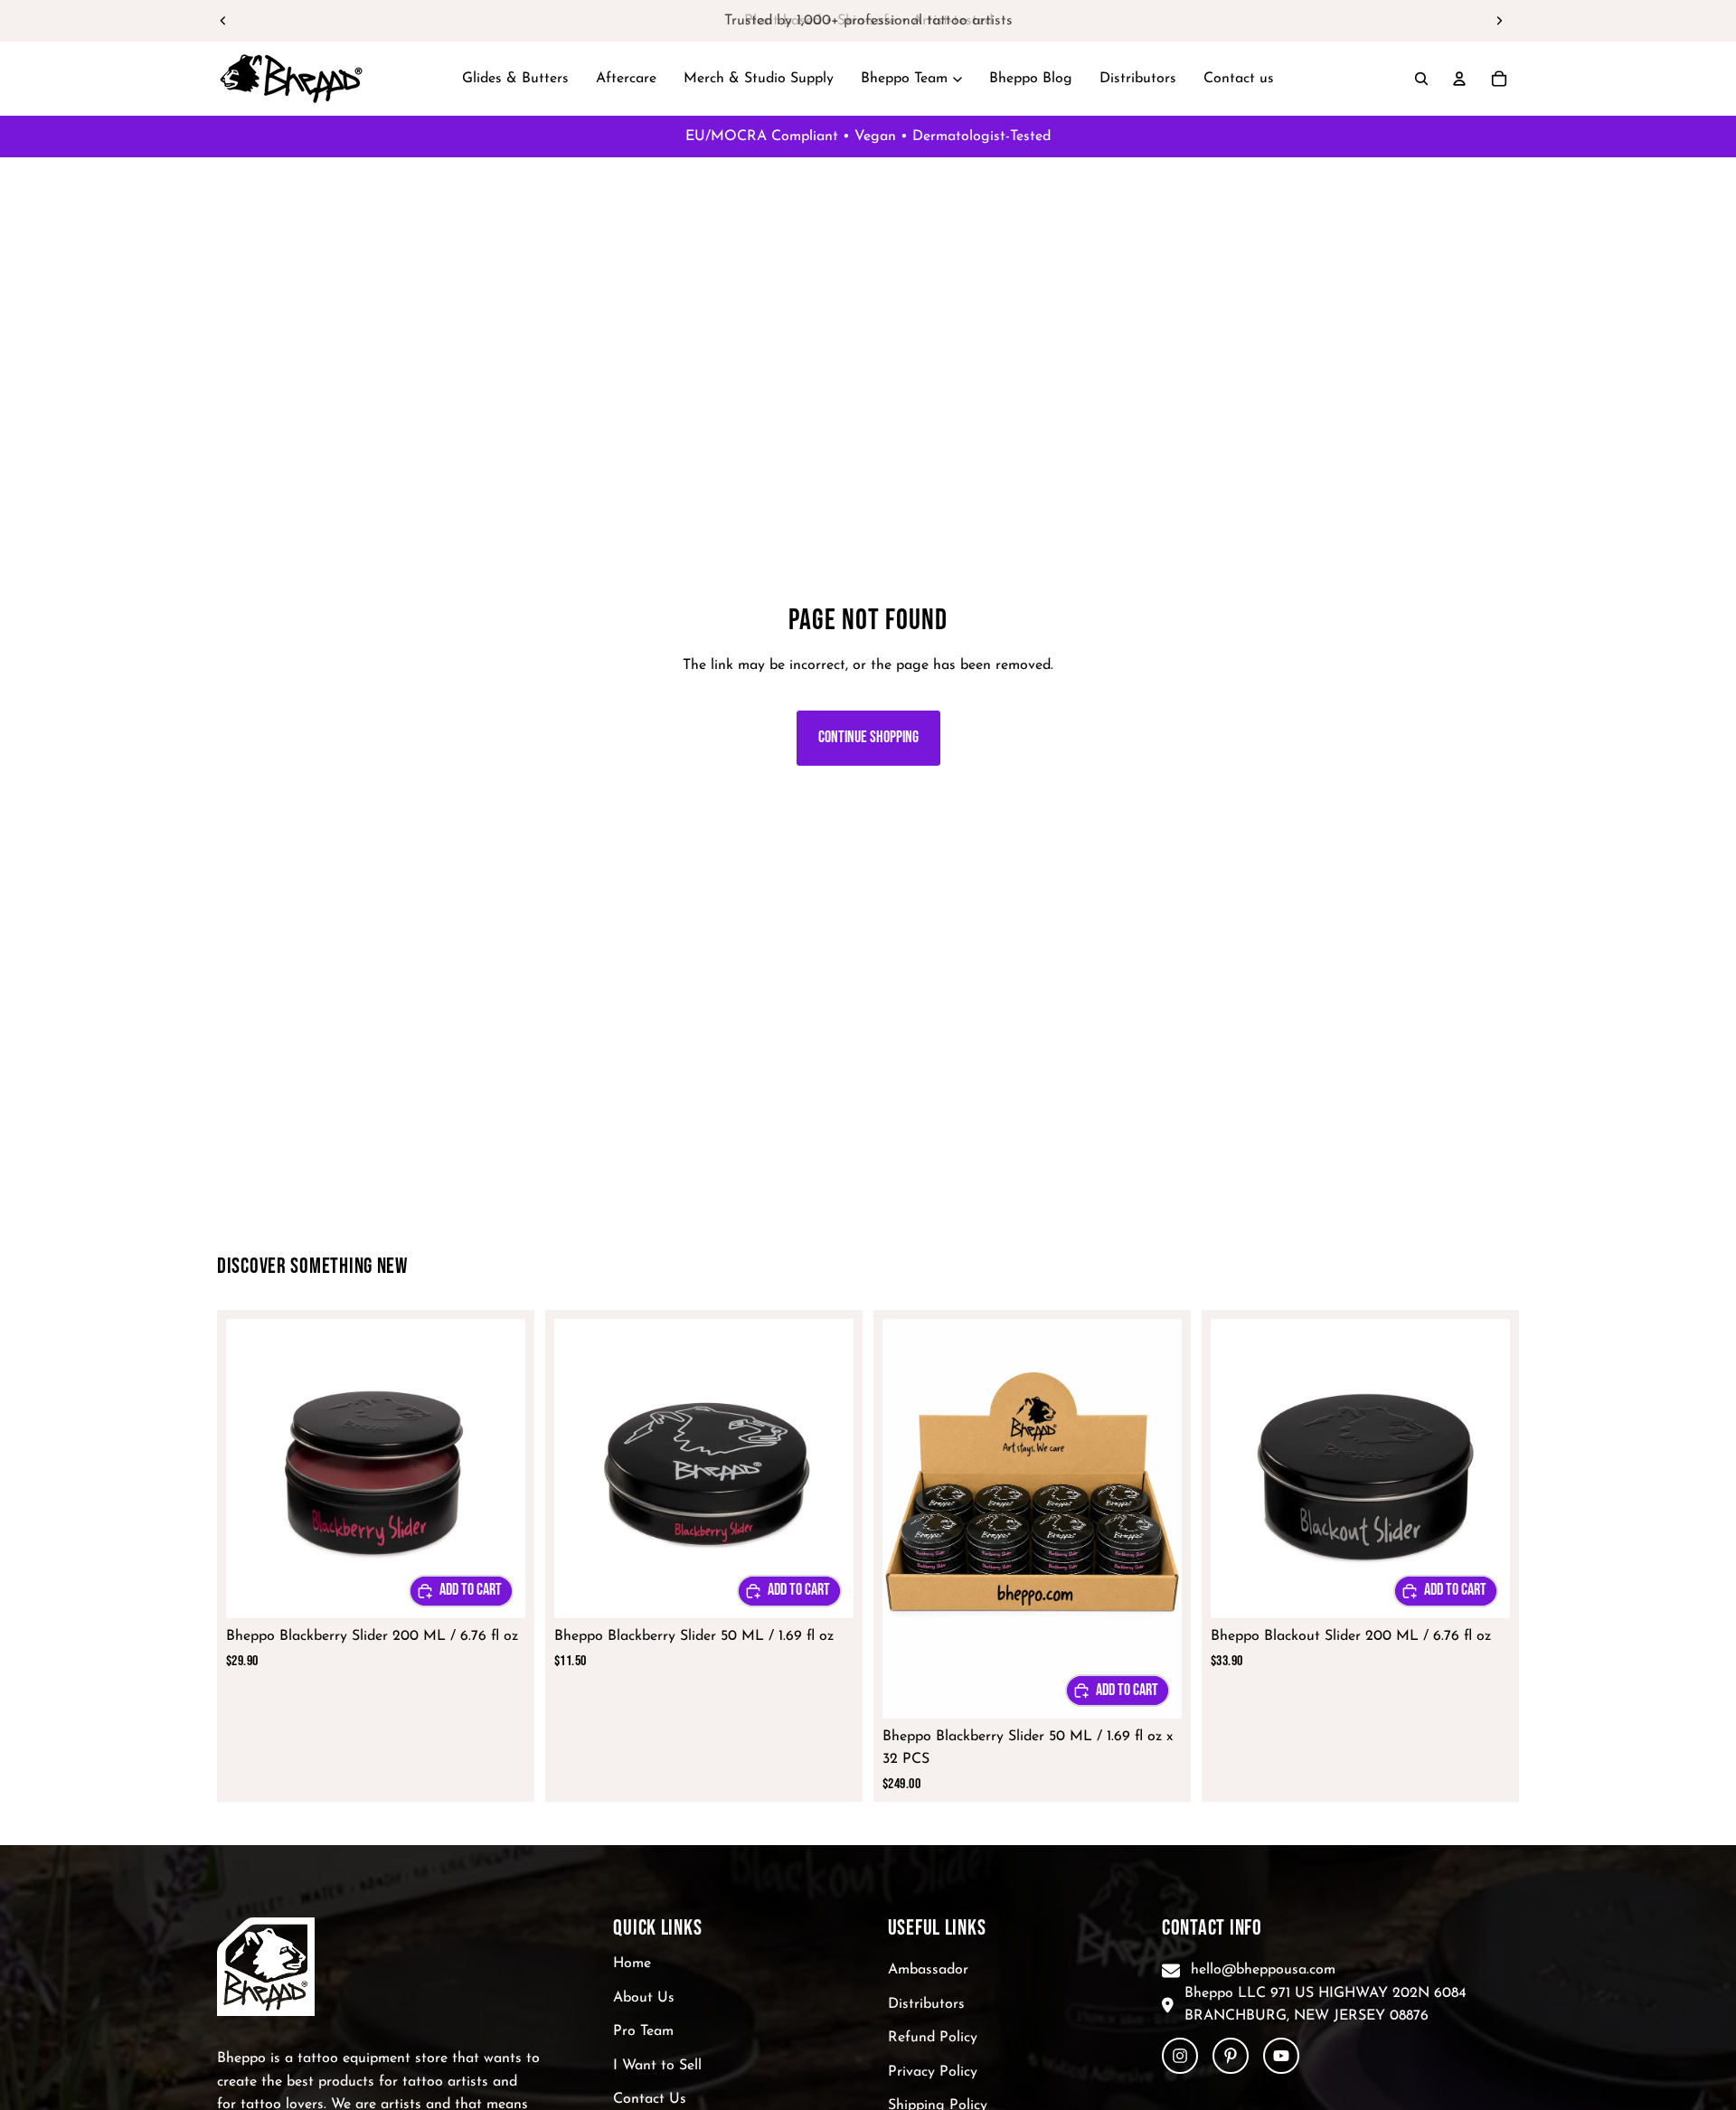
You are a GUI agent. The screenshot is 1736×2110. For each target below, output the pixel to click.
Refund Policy (933, 2038)
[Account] (1459, 79)
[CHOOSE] (461, 1591)
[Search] (1421, 79)
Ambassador (928, 1970)
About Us (644, 1998)
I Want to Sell (657, 2066)
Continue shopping (868, 737)
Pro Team (643, 2031)
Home (632, 1964)
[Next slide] (1499, 21)
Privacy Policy (933, 2072)
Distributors (926, 2004)
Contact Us (650, 2099)
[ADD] (1118, 1691)
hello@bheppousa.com (1263, 1970)
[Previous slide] (223, 21)
